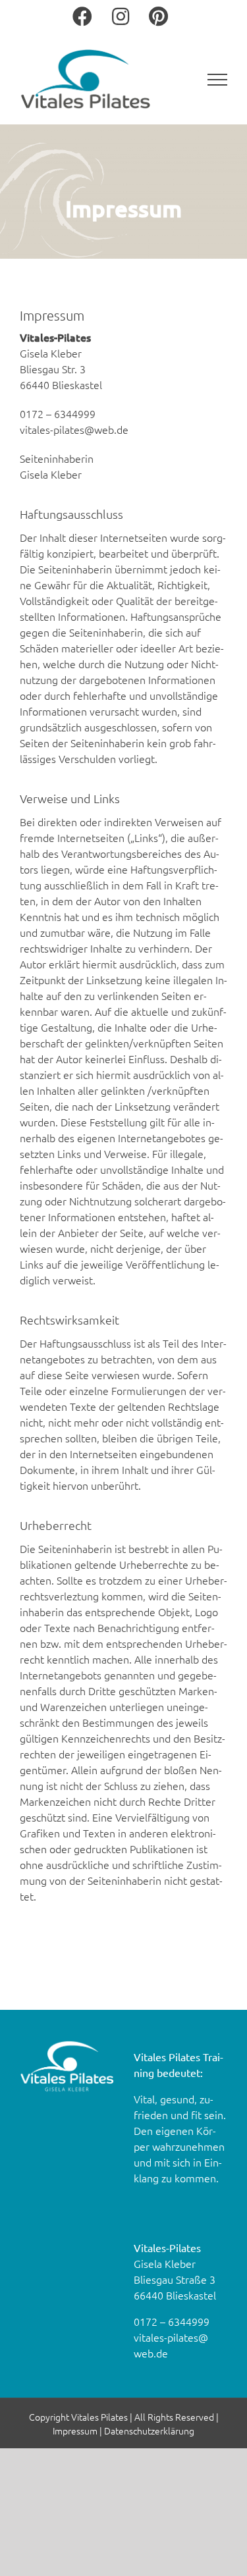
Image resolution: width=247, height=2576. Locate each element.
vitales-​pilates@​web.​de (74, 429)
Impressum (75, 2431)
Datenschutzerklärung (149, 2431)
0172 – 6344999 (172, 2321)
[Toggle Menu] (218, 80)
